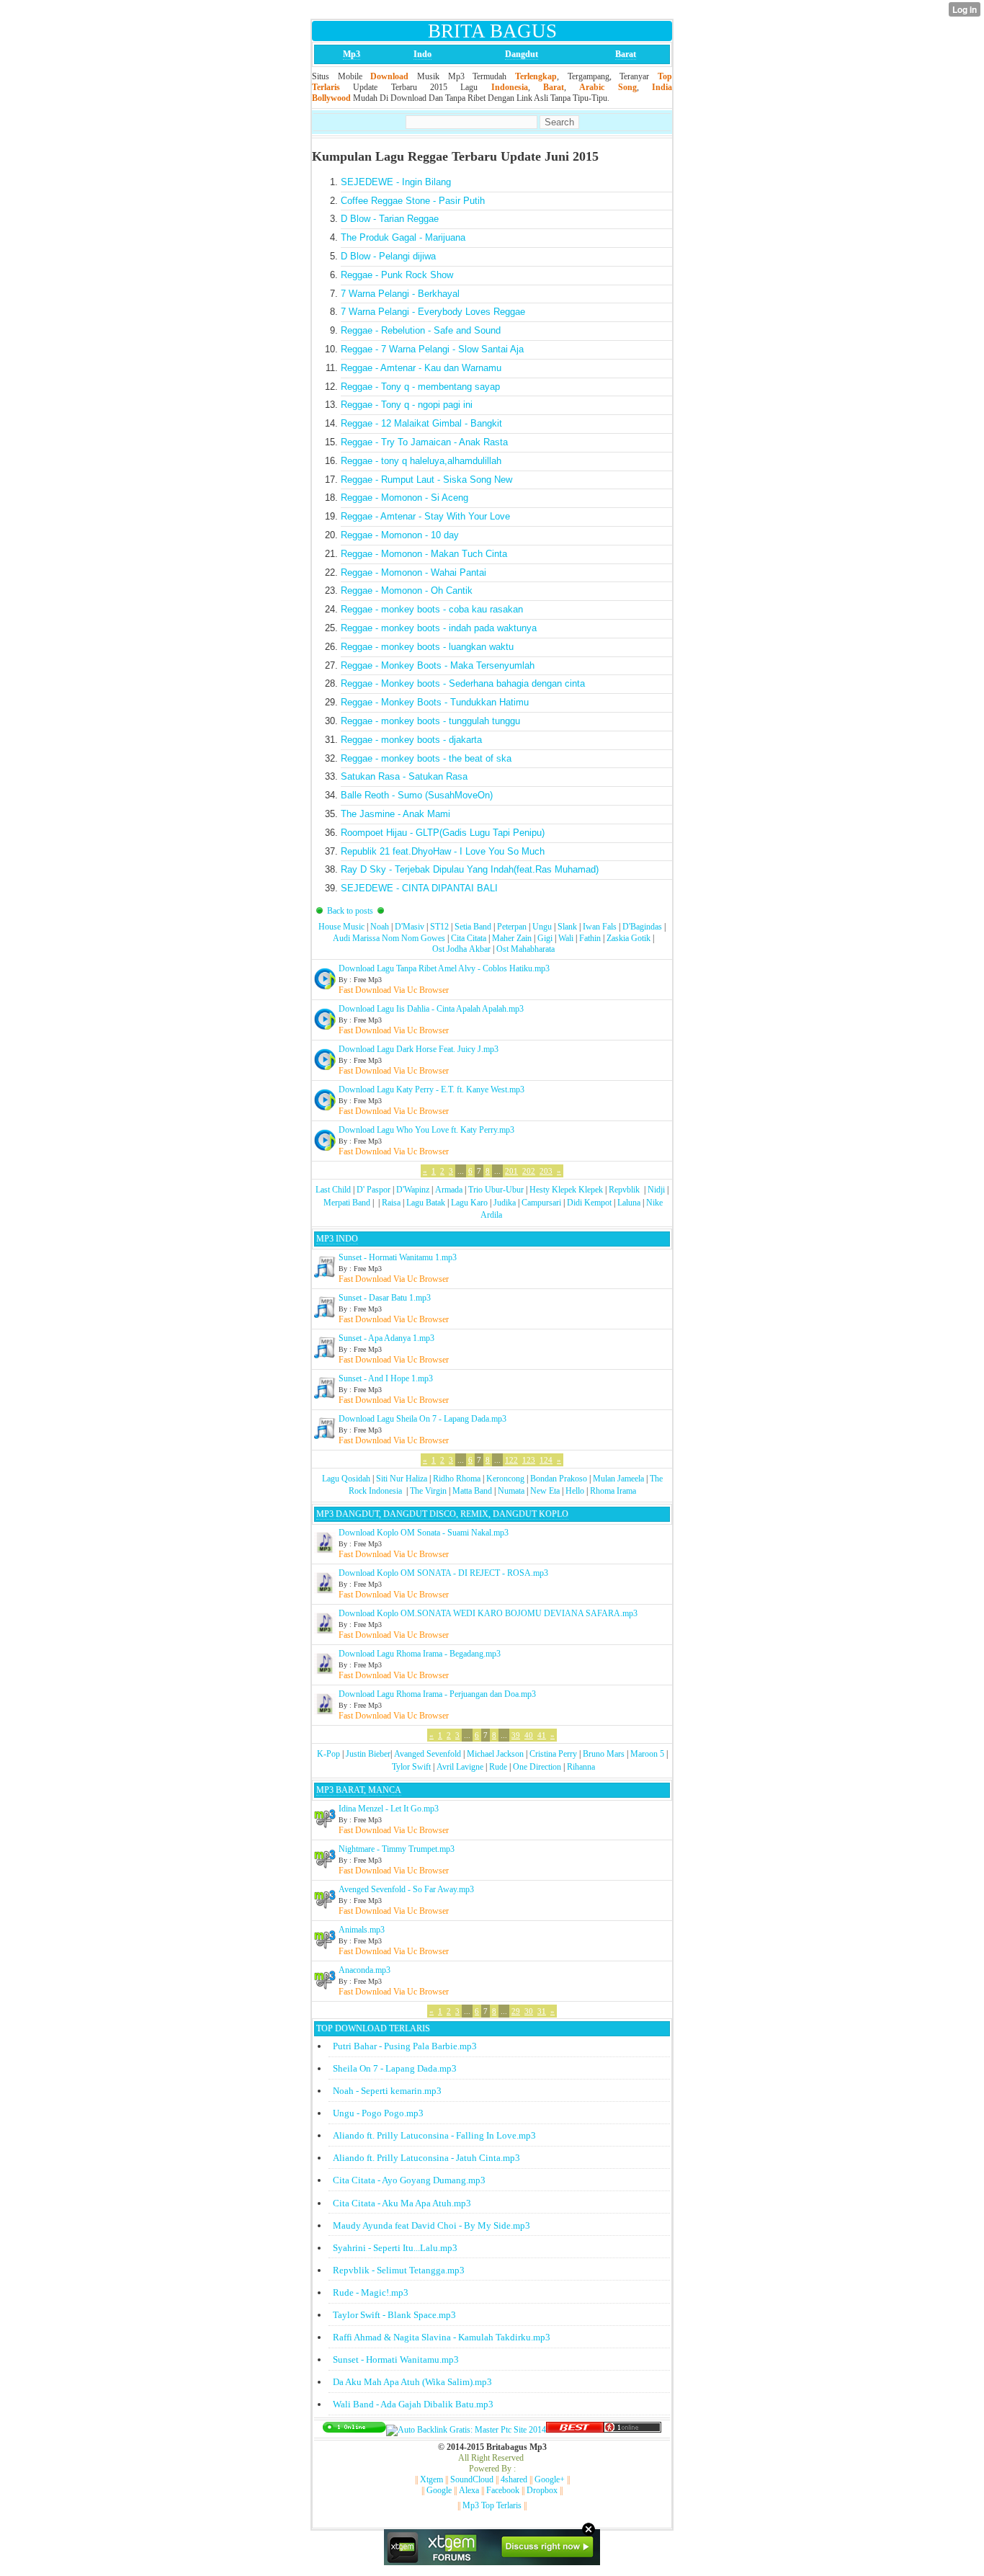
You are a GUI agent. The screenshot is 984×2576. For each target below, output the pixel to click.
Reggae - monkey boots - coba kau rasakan (432, 609)
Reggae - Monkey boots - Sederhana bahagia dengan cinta (463, 683)
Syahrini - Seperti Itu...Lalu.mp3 (395, 2248)
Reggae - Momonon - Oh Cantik (407, 590)
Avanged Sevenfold (428, 1754)
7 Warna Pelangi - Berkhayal (400, 294)
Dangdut (522, 54)
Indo (422, 54)
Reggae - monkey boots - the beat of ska (426, 758)
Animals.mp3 (362, 1930)
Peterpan (512, 927)
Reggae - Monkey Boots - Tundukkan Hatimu (435, 702)
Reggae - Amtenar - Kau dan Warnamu (421, 368)
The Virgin (428, 1491)
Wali (566, 938)
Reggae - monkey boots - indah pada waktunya (439, 628)
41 (542, 1735)
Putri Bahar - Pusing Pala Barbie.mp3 (405, 2046)
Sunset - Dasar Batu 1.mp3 (385, 1298)
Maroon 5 (647, 1754)
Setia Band (473, 927)
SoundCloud (472, 2479)
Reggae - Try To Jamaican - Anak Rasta (424, 442)
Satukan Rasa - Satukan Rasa (404, 776)
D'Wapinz (413, 1190)
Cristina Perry (553, 1754)
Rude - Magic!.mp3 (371, 2292)
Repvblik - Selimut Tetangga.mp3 (399, 2270)
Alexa (469, 2490)
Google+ (550, 2479)
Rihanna (581, 1767)
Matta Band (472, 1491)
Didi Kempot (589, 1203)
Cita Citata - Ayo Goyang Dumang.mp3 (409, 2180)
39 (516, 1735)
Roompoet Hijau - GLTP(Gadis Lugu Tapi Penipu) (443, 833)
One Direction (537, 1767)
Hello (575, 1491)
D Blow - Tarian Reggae (390, 219)
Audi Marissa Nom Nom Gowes (389, 938)
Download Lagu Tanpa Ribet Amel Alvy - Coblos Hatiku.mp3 (444, 968)
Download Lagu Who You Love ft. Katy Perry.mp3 (426, 1130)
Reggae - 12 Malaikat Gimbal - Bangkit (421, 423)
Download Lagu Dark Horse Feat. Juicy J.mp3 (419, 1049)
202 (529, 1171)
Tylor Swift (411, 1767)
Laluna (629, 1203)
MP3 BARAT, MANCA (359, 1790)
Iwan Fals (600, 927)
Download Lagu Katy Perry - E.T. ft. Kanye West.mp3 (431, 1089)
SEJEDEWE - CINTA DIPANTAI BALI (419, 888)
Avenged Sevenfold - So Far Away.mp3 (406, 1889)
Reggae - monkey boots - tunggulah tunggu (430, 721)
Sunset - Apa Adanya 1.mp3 (386, 1338)
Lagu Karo (469, 1203)
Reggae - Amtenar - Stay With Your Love (425, 516)
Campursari (541, 1203)
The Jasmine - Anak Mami (395, 814)
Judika (505, 1203)
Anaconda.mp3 (364, 1970)
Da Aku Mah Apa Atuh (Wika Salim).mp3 (412, 2382)
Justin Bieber (368, 1754)
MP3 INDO (337, 1239)
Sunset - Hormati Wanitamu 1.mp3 (398, 1257)
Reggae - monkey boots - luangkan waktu (427, 647)
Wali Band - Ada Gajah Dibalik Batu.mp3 (413, 2404)
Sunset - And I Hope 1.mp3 (386, 1378)
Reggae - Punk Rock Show (397, 275)
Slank (567, 927)
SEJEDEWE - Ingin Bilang (396, 182)
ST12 (439, 927)
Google (439, 2490)
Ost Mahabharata (525, 949)
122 (511, 1460)
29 (516, 2011)
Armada (449, 1190)
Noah (380, 927)
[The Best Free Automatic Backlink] (575, 2430)
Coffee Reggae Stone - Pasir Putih (413, 201)
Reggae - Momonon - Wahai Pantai (413, 572)
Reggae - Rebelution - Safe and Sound (421, 330)
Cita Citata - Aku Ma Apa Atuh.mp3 (402, 2203)
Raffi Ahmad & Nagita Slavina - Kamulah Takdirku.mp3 (442, 2337)
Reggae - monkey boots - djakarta (411, 740)
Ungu (542, 927)
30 (529, 2011)
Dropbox (542, 2490)
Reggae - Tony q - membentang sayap (420, 387)
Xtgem (431, 2479)
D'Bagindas (642, 927)
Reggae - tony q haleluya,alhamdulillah (421, 461)
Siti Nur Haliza (402, 1479)
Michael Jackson (495, 1754)
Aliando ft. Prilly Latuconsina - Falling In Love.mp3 (434, 2135)
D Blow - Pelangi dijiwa (388, 256)
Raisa (391, 1203)
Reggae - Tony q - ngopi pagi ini (407, 405)
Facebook (503, 2490)
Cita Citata (469, 938)
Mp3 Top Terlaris (492, 2505)
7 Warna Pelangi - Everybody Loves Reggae (433, 312)
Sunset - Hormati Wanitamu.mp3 (396, 2359)
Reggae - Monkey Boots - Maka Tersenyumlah (438, 665)
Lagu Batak (426, 1203)
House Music (341, 927)
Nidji (656, 1190)
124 (546, 1460)
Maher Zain (512, 938)
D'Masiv (410, 927)
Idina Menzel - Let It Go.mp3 (389, 1809)
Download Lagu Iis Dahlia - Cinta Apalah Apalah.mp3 (431, 1009)
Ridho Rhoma (457, 1479)
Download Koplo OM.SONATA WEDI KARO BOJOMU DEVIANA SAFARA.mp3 (488, 1613)
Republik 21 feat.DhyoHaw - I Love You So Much (443, 851)
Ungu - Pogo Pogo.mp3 (378, 2113)
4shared (514, 2479)
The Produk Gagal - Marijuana (403, 237)
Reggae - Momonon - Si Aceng (404, 498)
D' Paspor (374, 1190)
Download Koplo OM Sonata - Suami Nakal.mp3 (424, 1533)
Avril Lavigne (460, 1767)
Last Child (333, 1190)
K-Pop (328, 1754)
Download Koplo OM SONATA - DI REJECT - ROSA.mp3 (443, 1573)
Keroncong (505, 1479)
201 (511, 1171)
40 (529, 1735)
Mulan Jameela (618, 1479)
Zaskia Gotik (629, 938)
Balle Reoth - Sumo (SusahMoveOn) (417, 795)
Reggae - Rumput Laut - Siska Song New (426, 480)
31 (542, 2011)
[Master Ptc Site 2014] (466, 2430)
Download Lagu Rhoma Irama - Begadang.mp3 (420, 1654)
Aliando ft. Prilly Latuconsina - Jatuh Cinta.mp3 (426, 2158)
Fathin (590, 938)
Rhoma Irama (613, 1491)
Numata (511, 1491)
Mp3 (352, 54)
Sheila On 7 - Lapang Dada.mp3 (395, 2068)
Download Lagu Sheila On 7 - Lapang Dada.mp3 (422, 1419)
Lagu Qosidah (346, 1479)
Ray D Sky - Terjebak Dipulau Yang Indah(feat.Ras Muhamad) (470, 869)
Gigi (545, 938)
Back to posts (350, 911)
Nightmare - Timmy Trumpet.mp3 (397, 1849)
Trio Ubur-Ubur (496, 1190)
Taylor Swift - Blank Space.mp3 (394, 2315)
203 (546, 1171)
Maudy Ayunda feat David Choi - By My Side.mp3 (431, 2225)
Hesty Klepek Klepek (566, 1190)
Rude (498, 1767)
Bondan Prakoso (559, 1479)
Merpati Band (347, 1203)
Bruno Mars (604, 1754)
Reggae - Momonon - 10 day (400, 535)
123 (529, 1460)
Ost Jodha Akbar (461, 949)
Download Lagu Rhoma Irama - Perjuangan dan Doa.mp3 (437, 1694)
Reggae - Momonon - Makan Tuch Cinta (424, 554)
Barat (626, 54)
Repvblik (624, 1190)
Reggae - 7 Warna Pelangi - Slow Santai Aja (432, 349)
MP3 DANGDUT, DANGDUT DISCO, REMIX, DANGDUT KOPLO (442, 1514)
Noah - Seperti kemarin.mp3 (387, 2091)
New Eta (545, 1491)
